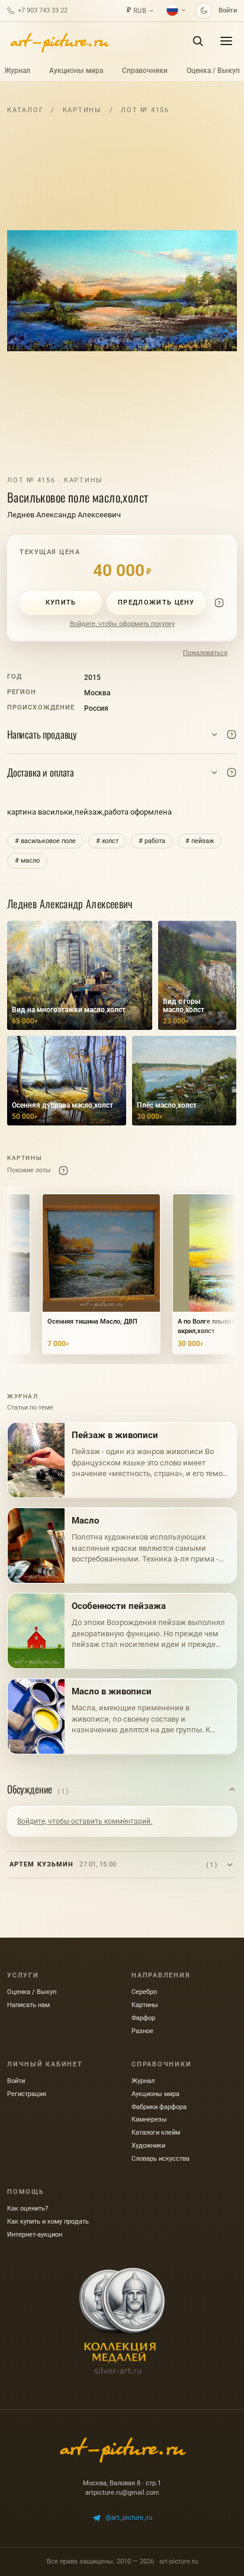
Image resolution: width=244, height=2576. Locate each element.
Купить (61, 602)
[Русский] (176, 10)
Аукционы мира (76, 71)
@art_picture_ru (129, 2518)
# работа (152, 841)
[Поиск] (198, 41)
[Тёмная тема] (204, 11)
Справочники (145, 71)
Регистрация (27, 2094)
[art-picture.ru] (59, 41)
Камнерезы (149, 2119)
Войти (228, 10)
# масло (27, 861)
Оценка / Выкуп (213, 71)
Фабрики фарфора (159, 2107)
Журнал (17, 71)
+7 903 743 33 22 (43, 10)
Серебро (144, 1992)
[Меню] (226, 41)
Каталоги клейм (156, 2133)
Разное (142, 2031)
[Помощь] (219, 603)
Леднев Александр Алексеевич (64, 515)
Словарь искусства (160, 2159)
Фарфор (143, 2018)
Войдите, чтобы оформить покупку (122, 624)
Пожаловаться (205, 653)
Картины (82, 110)
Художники (148, 2146)
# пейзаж (200, 841)
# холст (107, 841)
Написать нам (28, 2005)
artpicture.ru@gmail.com (122, 2493)
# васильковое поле (45, 841)
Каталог (25, 110)
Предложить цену (156, 602)
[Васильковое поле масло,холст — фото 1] (122, 291)
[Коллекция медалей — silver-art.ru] (122, 2321)
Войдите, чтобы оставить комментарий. (85, 1821)
